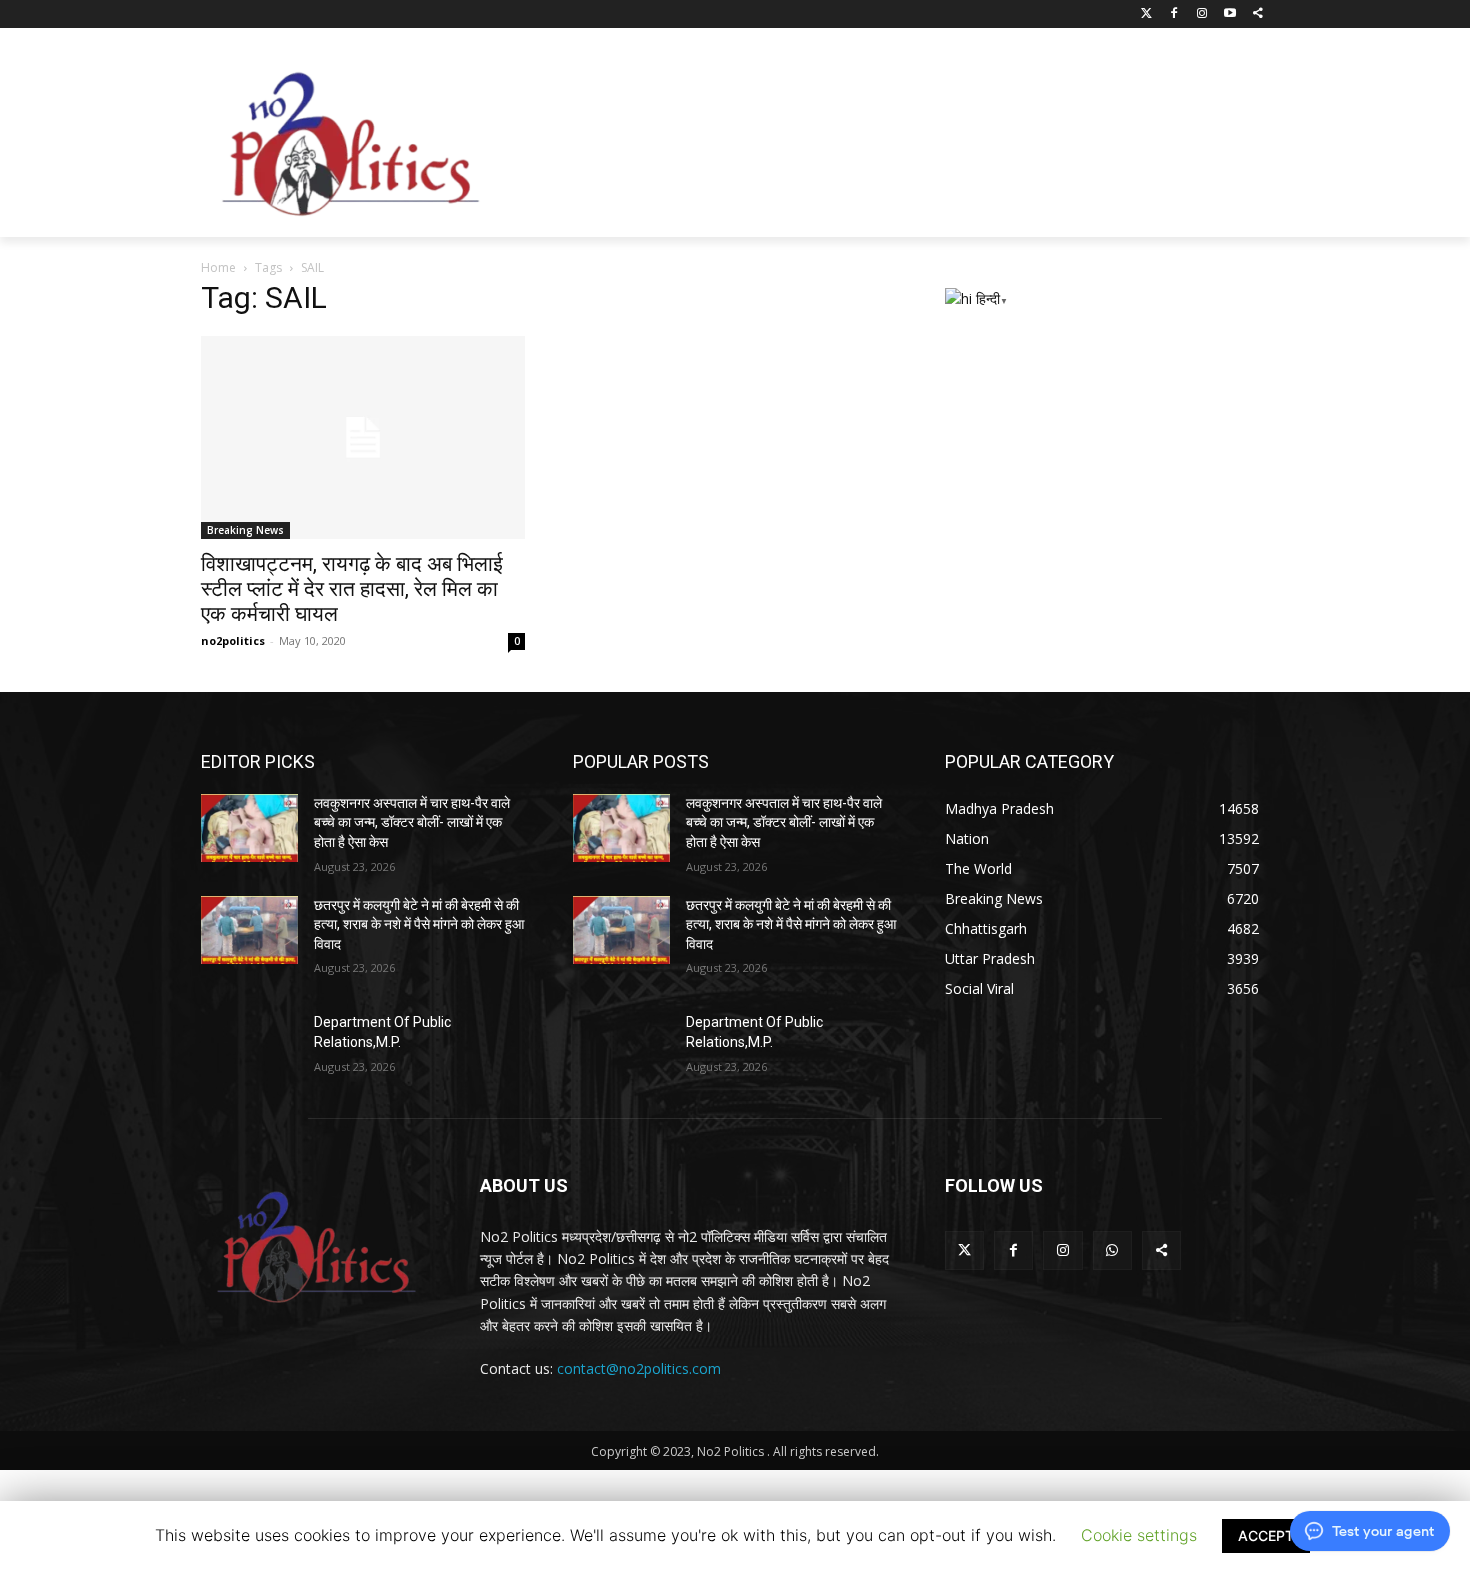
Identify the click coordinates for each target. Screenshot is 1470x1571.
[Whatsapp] (1112, 1250)
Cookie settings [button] (1139, 1535)
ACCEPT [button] (1266, 1535)
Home (218, 267)
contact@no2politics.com (639, 1368)
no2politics (233, 640)
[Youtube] (1229, 14)
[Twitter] (1146, 14)
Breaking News (245, 530)
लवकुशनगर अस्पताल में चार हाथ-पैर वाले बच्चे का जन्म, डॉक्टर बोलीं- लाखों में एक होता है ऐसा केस (412, 822)
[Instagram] (1202, 14)
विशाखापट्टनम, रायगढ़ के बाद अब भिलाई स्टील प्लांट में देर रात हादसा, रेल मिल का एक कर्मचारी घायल (352, 589)
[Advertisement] (895, 139)
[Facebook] (1174, 14)
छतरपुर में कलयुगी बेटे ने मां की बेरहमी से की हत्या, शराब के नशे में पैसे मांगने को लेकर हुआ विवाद (419, 924)
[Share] (1257, 14)
